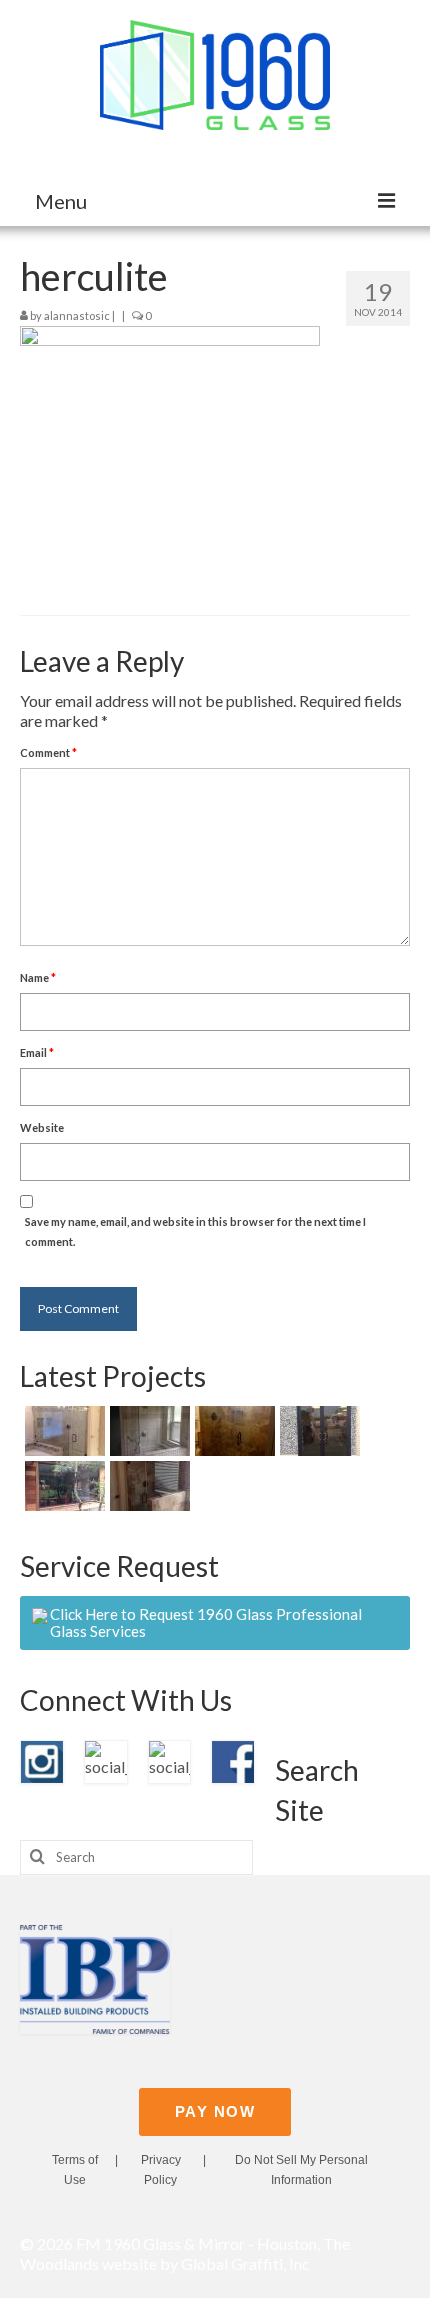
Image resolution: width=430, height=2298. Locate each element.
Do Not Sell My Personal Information (301, 2170)
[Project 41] (147, 1486)
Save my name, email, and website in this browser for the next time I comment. (195, 1231)
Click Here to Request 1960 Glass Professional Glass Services (206, 1622)
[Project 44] (232, 1431)
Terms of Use (75, 2170)
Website (42, 1127)
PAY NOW (215, 2111)
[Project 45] (147, 1431)
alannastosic (77, 315)
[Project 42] (62, 1486)
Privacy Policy (161, 2170)
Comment (48, 752)
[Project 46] (62, 1431)
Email (37, 1052)
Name (38, 977)
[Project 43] (317, 1431)
